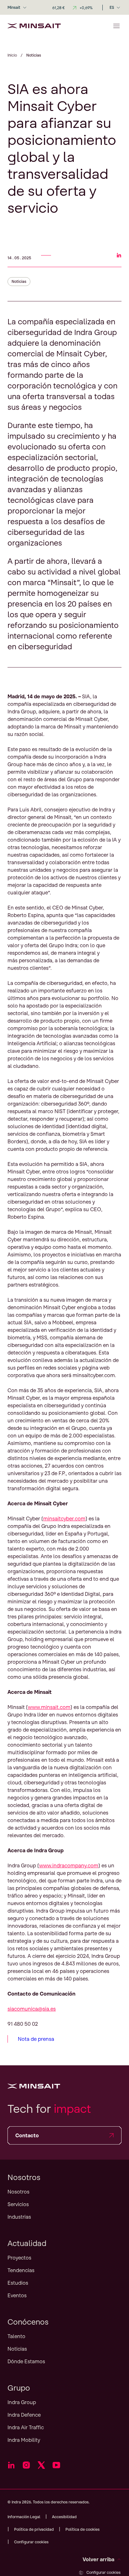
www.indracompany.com (69, 1865)
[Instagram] (26, 2465)
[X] (41, 2465)
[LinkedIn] (11, 2465)
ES (112, 7)
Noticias (19, 281)
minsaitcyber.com (64, 1519)
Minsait (14, 7)
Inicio (12, 55)
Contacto (27, 2135)
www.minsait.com (49, 1707)
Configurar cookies (103, 2572)
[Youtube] (56, 2465)
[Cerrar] (116, 26)
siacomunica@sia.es (32, 2009)
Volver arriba (98, 2559)
